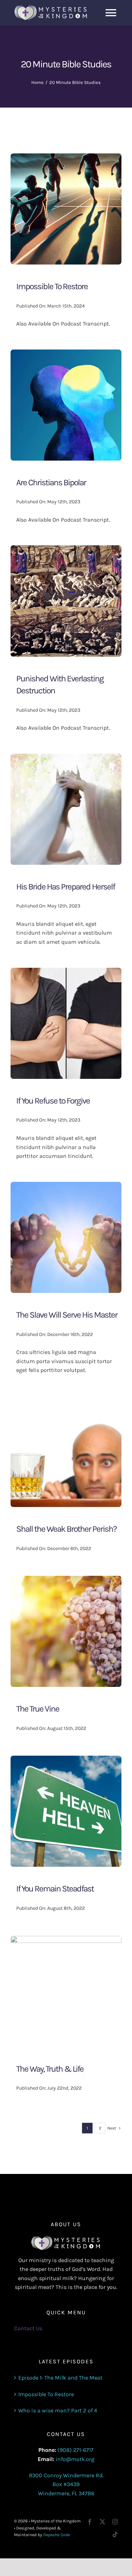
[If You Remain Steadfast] (66, 1760)
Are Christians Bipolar (51, 482)
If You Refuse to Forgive (53, 1101)
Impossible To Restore (52, 286)
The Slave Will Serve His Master (67, 1315)
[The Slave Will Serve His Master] (66, 1186)
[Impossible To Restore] (66, 158)
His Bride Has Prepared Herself (65, 887)
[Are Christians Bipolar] (66, 354)
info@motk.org (75, 2459)
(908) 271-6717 (76, 2450)
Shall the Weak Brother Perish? (66, 1529)
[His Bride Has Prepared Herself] (66, 758)
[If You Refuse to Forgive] (66, 972)
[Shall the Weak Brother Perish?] (66, 1400)
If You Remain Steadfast (55, 1889)
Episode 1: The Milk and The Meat (60, 2378)
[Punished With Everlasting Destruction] (66, 550)
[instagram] (115, 2522)
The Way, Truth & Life (50, 2069)
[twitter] (102, 2522)
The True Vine (38, 1709)
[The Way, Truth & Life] (66, 1940)
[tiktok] (115, 2534)
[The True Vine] (66, 1580)
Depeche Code (57, 2535)
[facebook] (90, 2522)
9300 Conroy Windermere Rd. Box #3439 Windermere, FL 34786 (66, 2484)
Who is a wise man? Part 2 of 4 (58, 2410)
